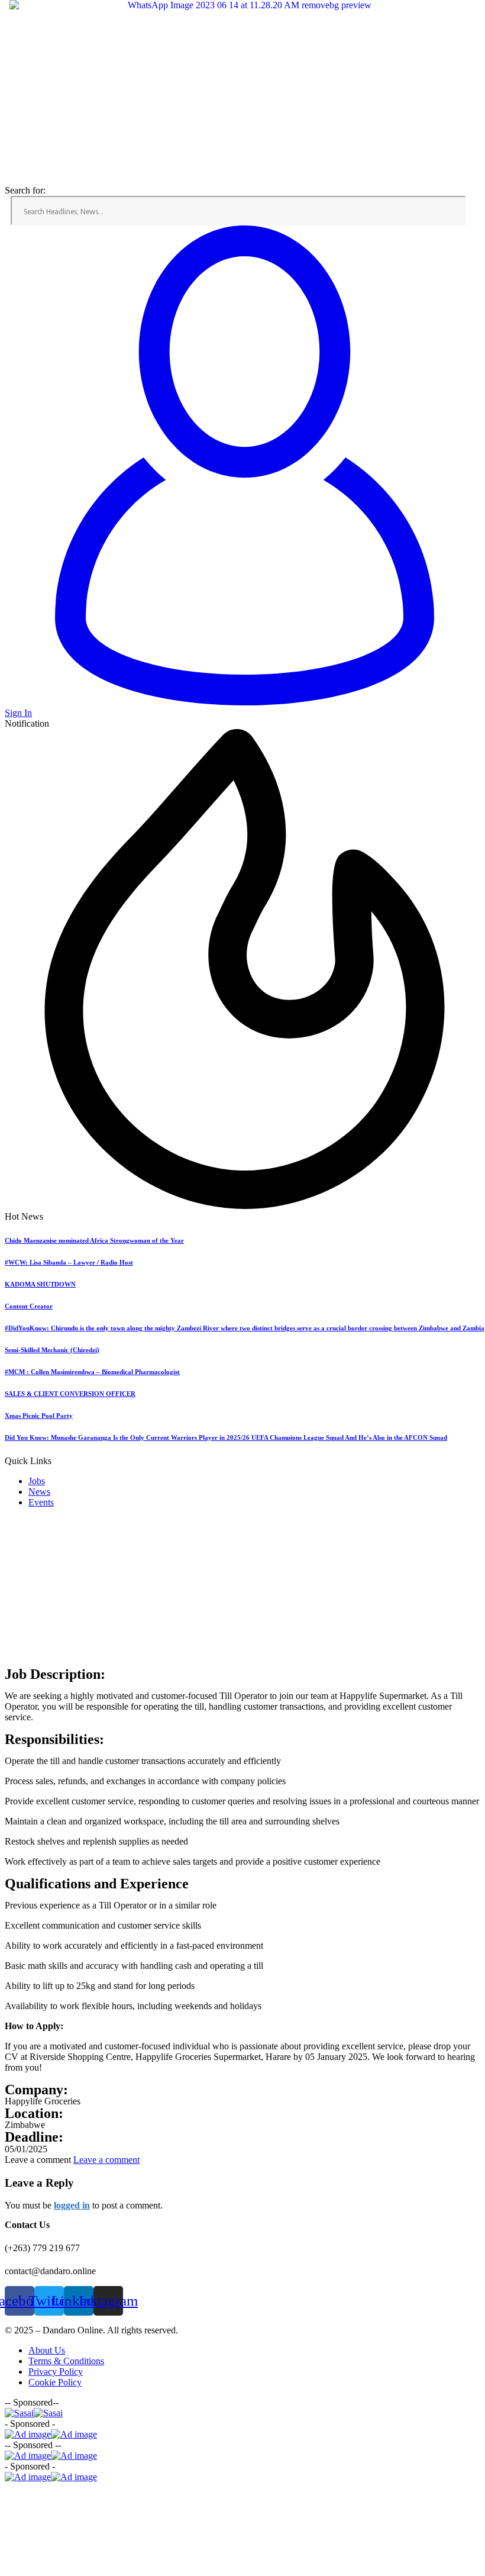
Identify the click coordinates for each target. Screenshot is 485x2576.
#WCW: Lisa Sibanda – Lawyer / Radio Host (69, 1262)
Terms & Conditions (66, 2361)
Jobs (37, 1481)
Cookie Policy (55, 2382)
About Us (47, 2350)
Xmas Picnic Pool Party (39, 1416)
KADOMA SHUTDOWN (40, 1284)
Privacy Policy (56, 2372)
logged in (72, 2205)
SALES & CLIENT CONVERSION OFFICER (70, 1394)
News (39, 1492)
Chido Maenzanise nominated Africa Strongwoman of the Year (94, 1240)
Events (41, 1502)
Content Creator (29, 1306)
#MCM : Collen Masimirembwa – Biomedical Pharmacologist (92, 1372)
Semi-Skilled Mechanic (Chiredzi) (52, 1350)
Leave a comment (106, 2160)
